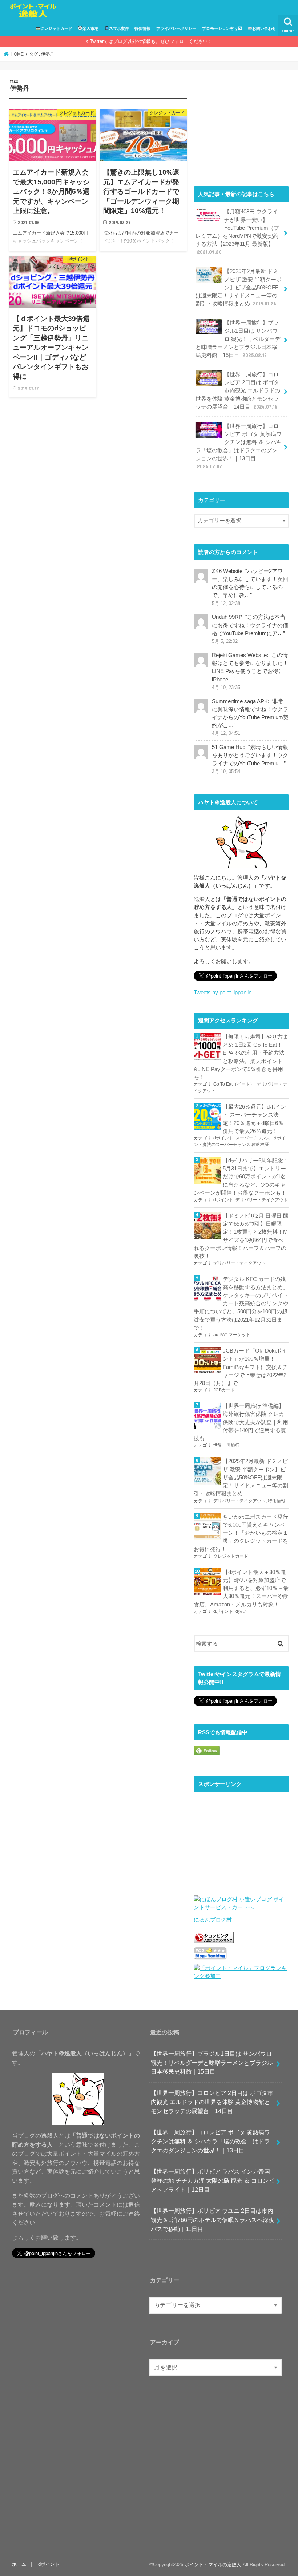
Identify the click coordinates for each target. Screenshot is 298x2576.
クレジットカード (56, 28)
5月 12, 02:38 (226, 604)
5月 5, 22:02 (225, 641)
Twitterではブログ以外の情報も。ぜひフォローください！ (151, 41)
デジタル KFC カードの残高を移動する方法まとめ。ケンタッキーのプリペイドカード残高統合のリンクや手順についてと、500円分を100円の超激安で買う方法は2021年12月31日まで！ (241, 1303)
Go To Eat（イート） (234, 1084)
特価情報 (142, 28)
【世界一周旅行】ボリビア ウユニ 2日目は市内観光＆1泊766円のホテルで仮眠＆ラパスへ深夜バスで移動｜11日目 (213, 2220)
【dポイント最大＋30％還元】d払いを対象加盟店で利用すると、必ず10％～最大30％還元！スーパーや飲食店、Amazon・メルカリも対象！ (241, 1588)
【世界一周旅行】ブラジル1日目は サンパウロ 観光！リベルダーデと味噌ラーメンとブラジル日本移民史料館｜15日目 (238, 339)
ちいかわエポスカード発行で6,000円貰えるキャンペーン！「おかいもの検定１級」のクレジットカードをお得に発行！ (241, 1533)
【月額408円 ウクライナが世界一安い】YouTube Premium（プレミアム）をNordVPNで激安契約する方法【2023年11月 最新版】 (237, 232)
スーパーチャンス (253, 1138)
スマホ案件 (119, 28)
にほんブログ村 (213, 1920)
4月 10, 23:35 (226, 688)
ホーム (19, 2564)
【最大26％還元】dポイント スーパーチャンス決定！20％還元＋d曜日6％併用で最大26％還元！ (254, 1119)
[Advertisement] (241, 125)
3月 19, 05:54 (226, 772)
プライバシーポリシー (176, 28)
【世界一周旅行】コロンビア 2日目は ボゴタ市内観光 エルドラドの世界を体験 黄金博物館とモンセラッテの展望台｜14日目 (238, 391)
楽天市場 (90, 28)
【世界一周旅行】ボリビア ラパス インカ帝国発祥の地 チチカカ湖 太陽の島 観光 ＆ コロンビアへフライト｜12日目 (213, 2180)
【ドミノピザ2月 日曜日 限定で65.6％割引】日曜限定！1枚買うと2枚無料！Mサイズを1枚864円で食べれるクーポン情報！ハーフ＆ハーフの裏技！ (241, 1236)
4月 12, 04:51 (226, 733)
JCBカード (224, 1390)
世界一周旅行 (226, 1445)
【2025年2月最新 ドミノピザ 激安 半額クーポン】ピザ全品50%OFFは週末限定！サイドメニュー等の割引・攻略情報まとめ (239, 287)
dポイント (223, 1138)
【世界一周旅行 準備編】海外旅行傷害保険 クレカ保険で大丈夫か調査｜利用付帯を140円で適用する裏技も (241, 1422)
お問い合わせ (264, 28)
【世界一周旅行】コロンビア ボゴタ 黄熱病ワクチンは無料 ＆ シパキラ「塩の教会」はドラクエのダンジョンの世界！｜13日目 (239, 446)
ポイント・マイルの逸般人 (213, 2565)
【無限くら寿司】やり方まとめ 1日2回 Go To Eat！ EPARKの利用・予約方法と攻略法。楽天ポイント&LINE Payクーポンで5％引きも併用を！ (241, 1057)
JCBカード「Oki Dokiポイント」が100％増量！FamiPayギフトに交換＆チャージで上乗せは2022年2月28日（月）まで (241, 1367)
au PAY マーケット (232, 1335)
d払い (241, 1611)
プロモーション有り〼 (222, 28)
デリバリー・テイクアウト (262, 1200)
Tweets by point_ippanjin (223, 993)
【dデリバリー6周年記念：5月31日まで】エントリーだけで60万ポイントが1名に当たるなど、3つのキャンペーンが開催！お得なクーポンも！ (241, 1177)
